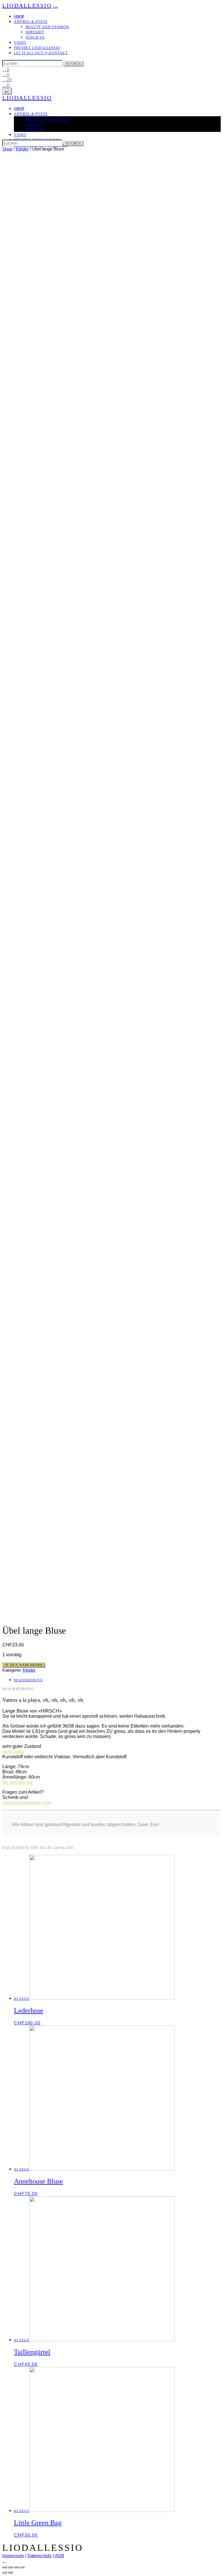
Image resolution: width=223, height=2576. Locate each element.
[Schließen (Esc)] (5, 2567)
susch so (35, 37)
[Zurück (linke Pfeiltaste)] (5, 2573)
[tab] (117, 1680)
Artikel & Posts (31, 22)
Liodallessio (27, 6)
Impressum (13, 2556)
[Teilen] (10, 2567)
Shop (7, 149)
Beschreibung (28, 1680)
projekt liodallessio (37, 48)
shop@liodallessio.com (26, 1803)
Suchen (73, 64)
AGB (60, 2556)
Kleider (22, 149)
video (20, 43)
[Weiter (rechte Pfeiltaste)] (10, 2573)
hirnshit (35, 32)
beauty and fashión (47, 27)
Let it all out (41, 53)
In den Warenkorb (24, 1665)
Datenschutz (40, 2556)
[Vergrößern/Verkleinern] (22, 2567)
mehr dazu (13, 1751)
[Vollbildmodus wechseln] (16, 2567)
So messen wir (18, 1782)
